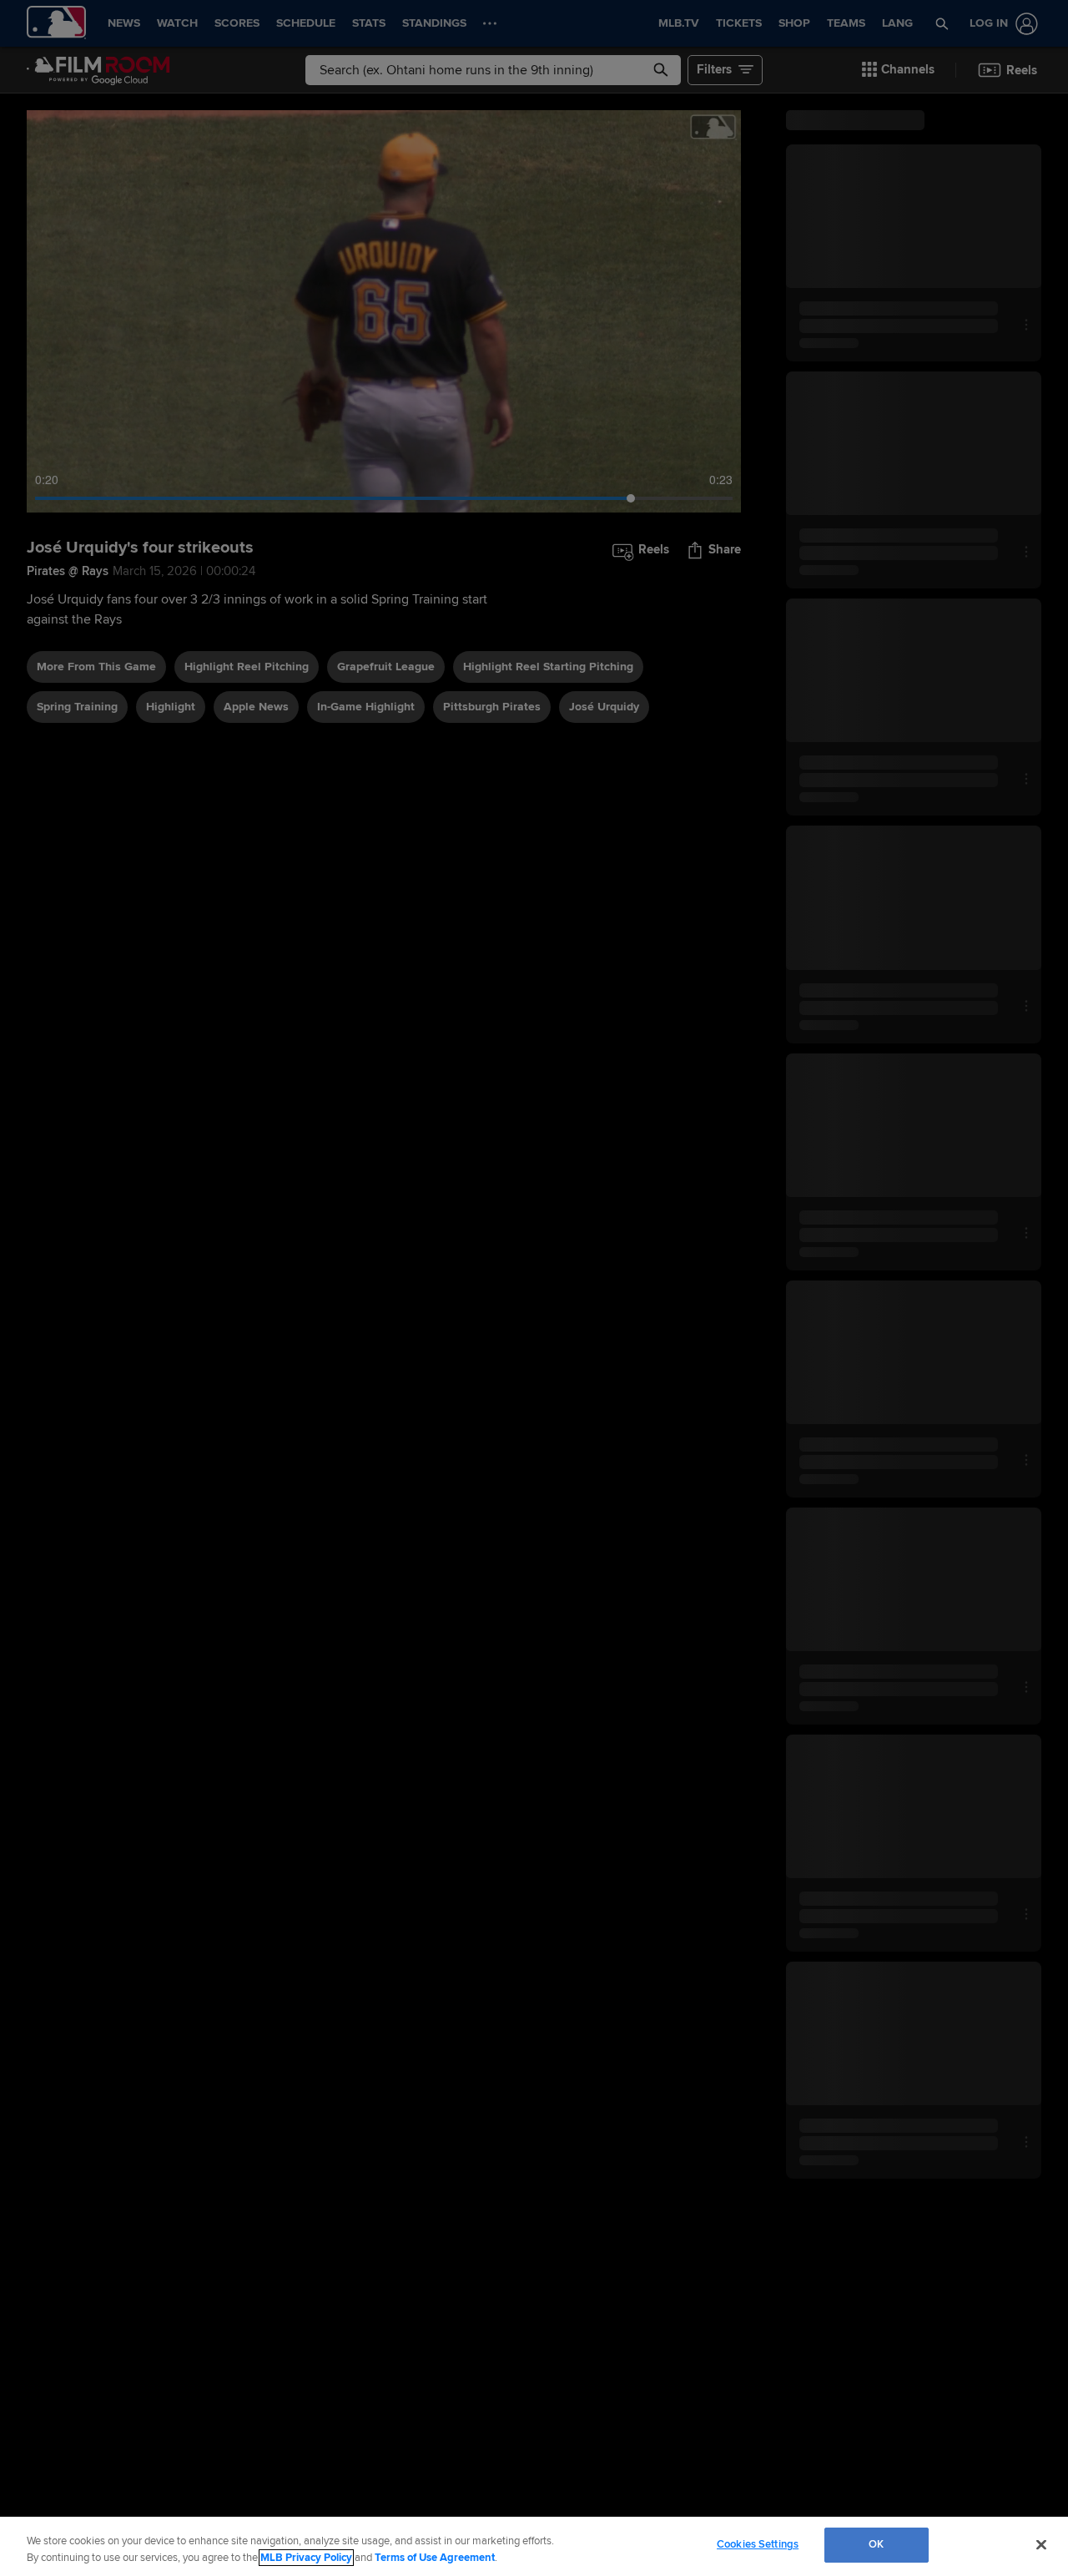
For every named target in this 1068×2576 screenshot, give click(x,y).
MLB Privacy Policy (306, 2558)
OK (876, 2544)
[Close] (1041, 2544)
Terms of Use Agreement (435, 2558)
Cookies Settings (758, 2544)
